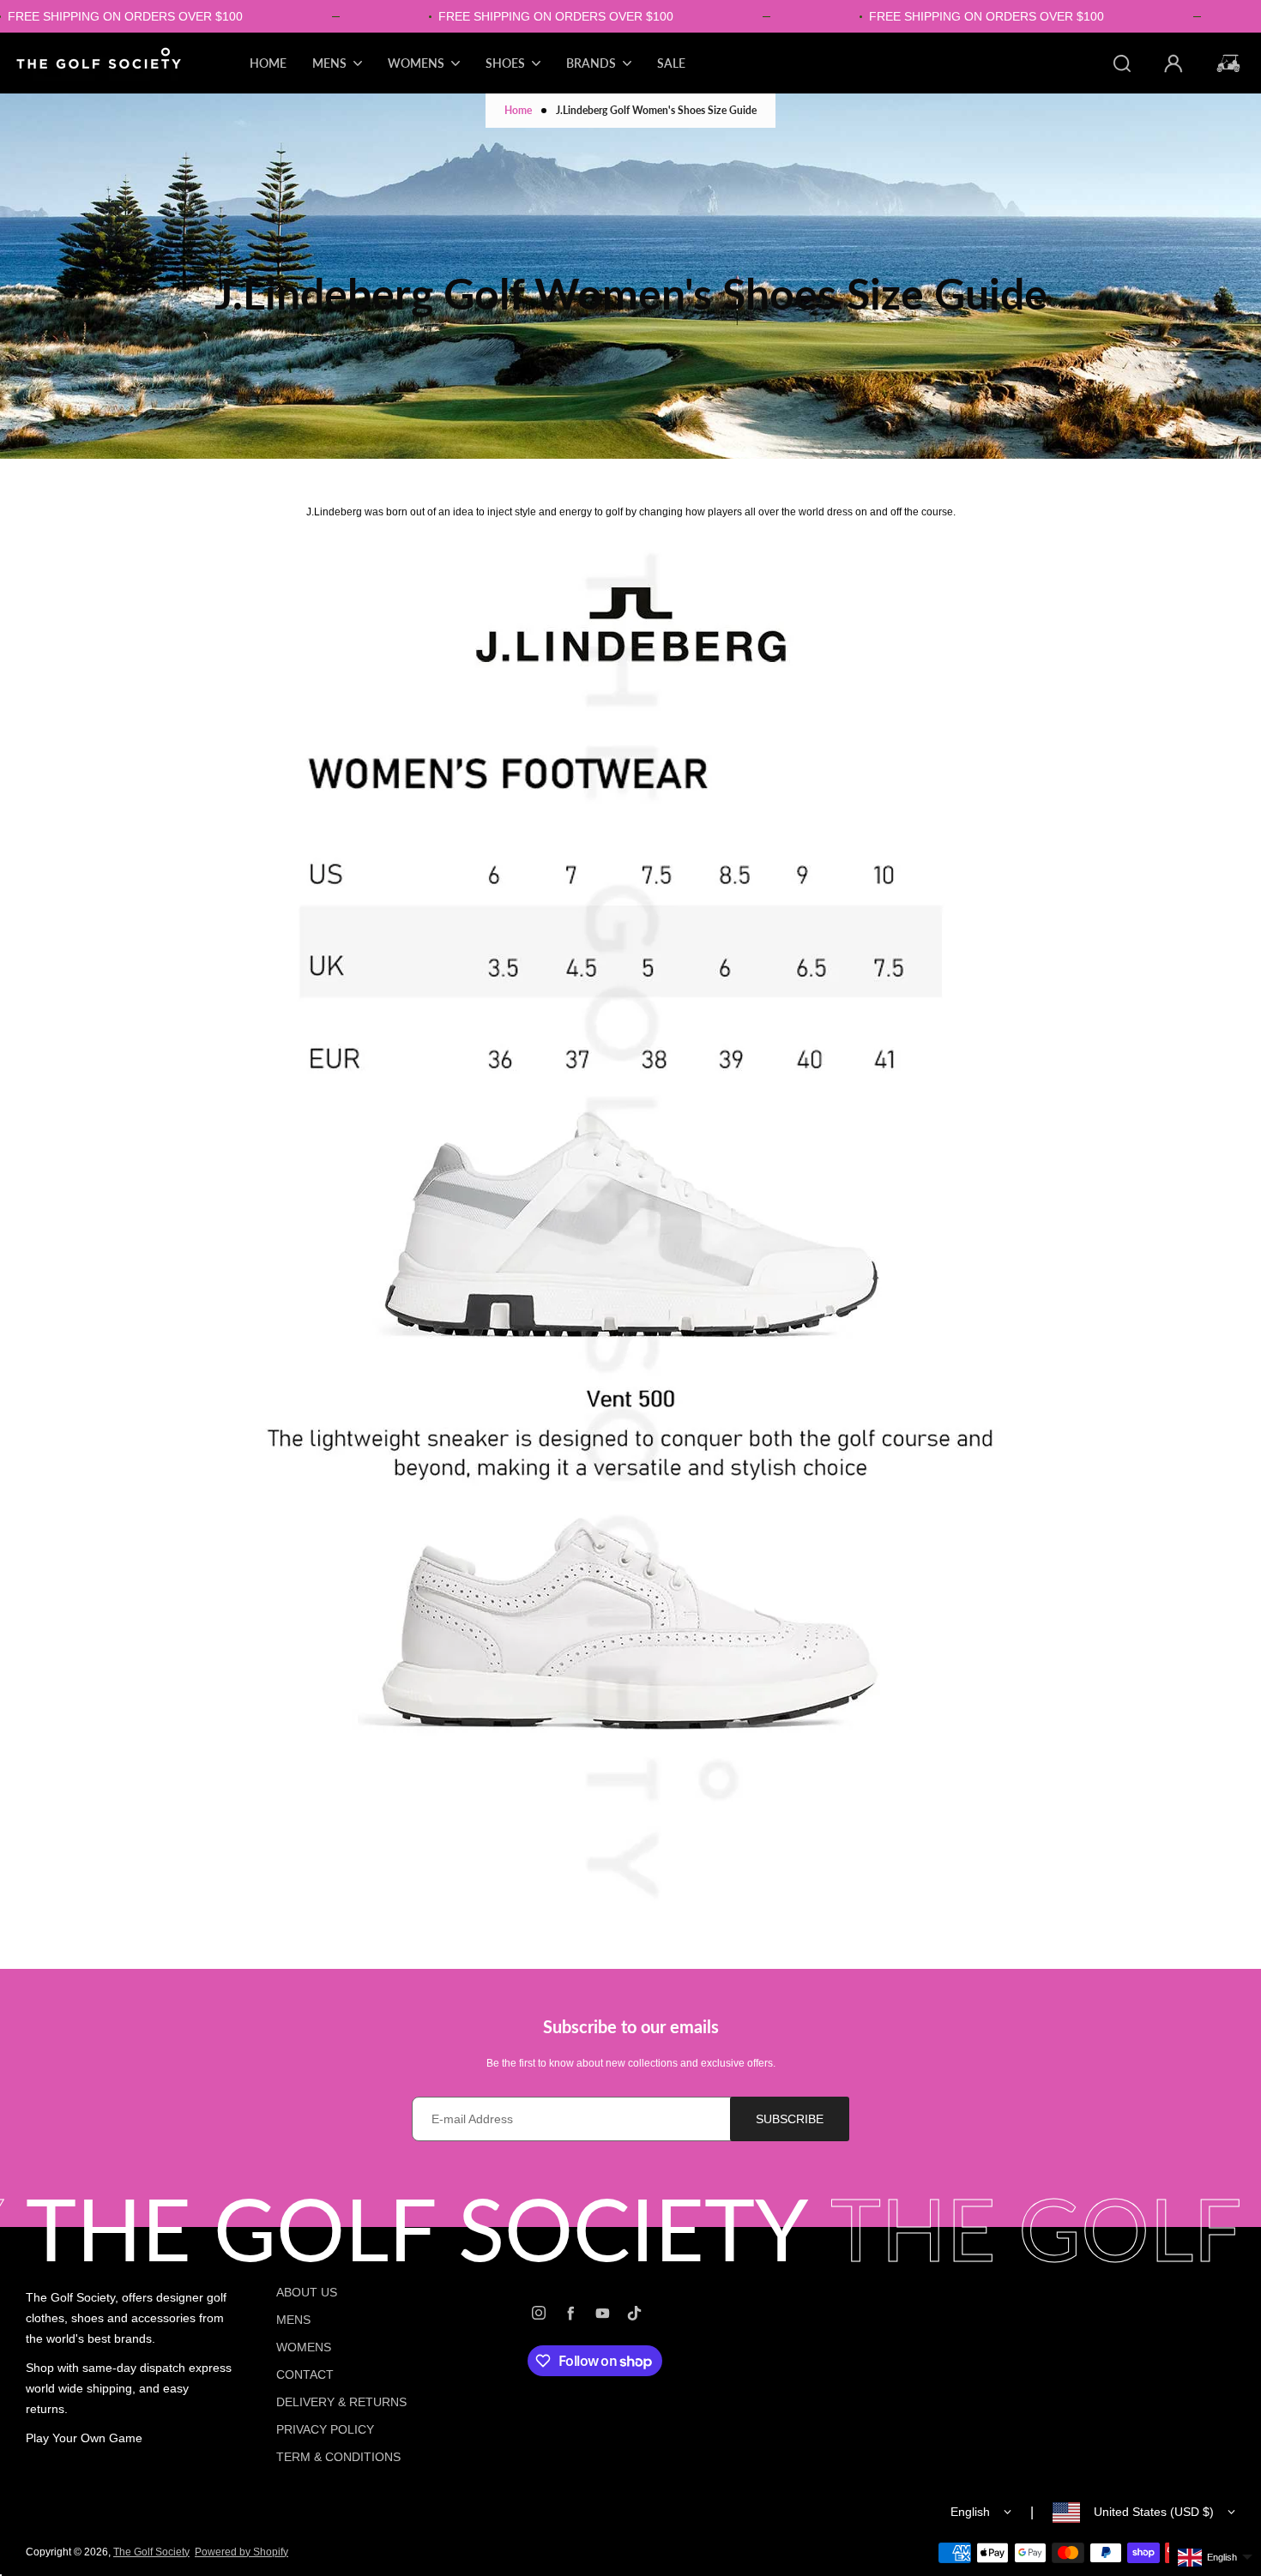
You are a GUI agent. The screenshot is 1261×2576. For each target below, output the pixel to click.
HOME (268, 63)
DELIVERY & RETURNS (341, 2402)
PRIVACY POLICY (325, 2429)
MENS (293, 2320)
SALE (671, 63)
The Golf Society (151, 2552)
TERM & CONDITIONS (338, 2457)
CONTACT (305, 2374)
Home (518, 110)
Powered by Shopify (241, 2552)
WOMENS (304, 2347)
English (970, 2512)
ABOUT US (307, 2292)
